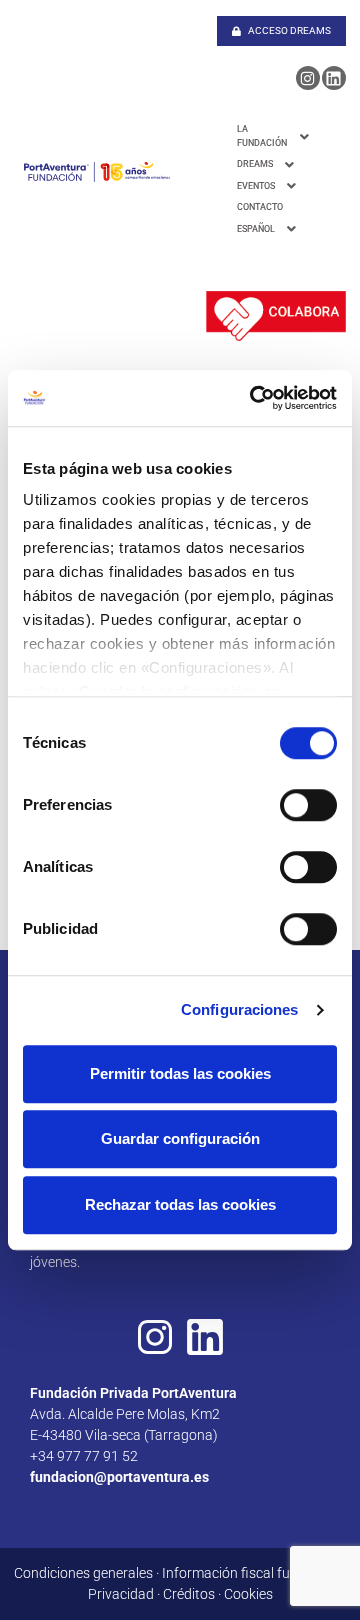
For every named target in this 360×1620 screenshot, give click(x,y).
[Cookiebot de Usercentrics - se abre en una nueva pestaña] (254, 398)
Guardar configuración (180, 1138)
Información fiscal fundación (251, 1573)
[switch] (308, 805)
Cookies (248, 1594)
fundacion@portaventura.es (119, 1477)
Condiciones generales (83, 1573)
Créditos (189, 1594)
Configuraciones (240, 1009)
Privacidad (121, 1594)
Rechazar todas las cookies (180, 1204)
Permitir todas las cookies (180, 1073)
